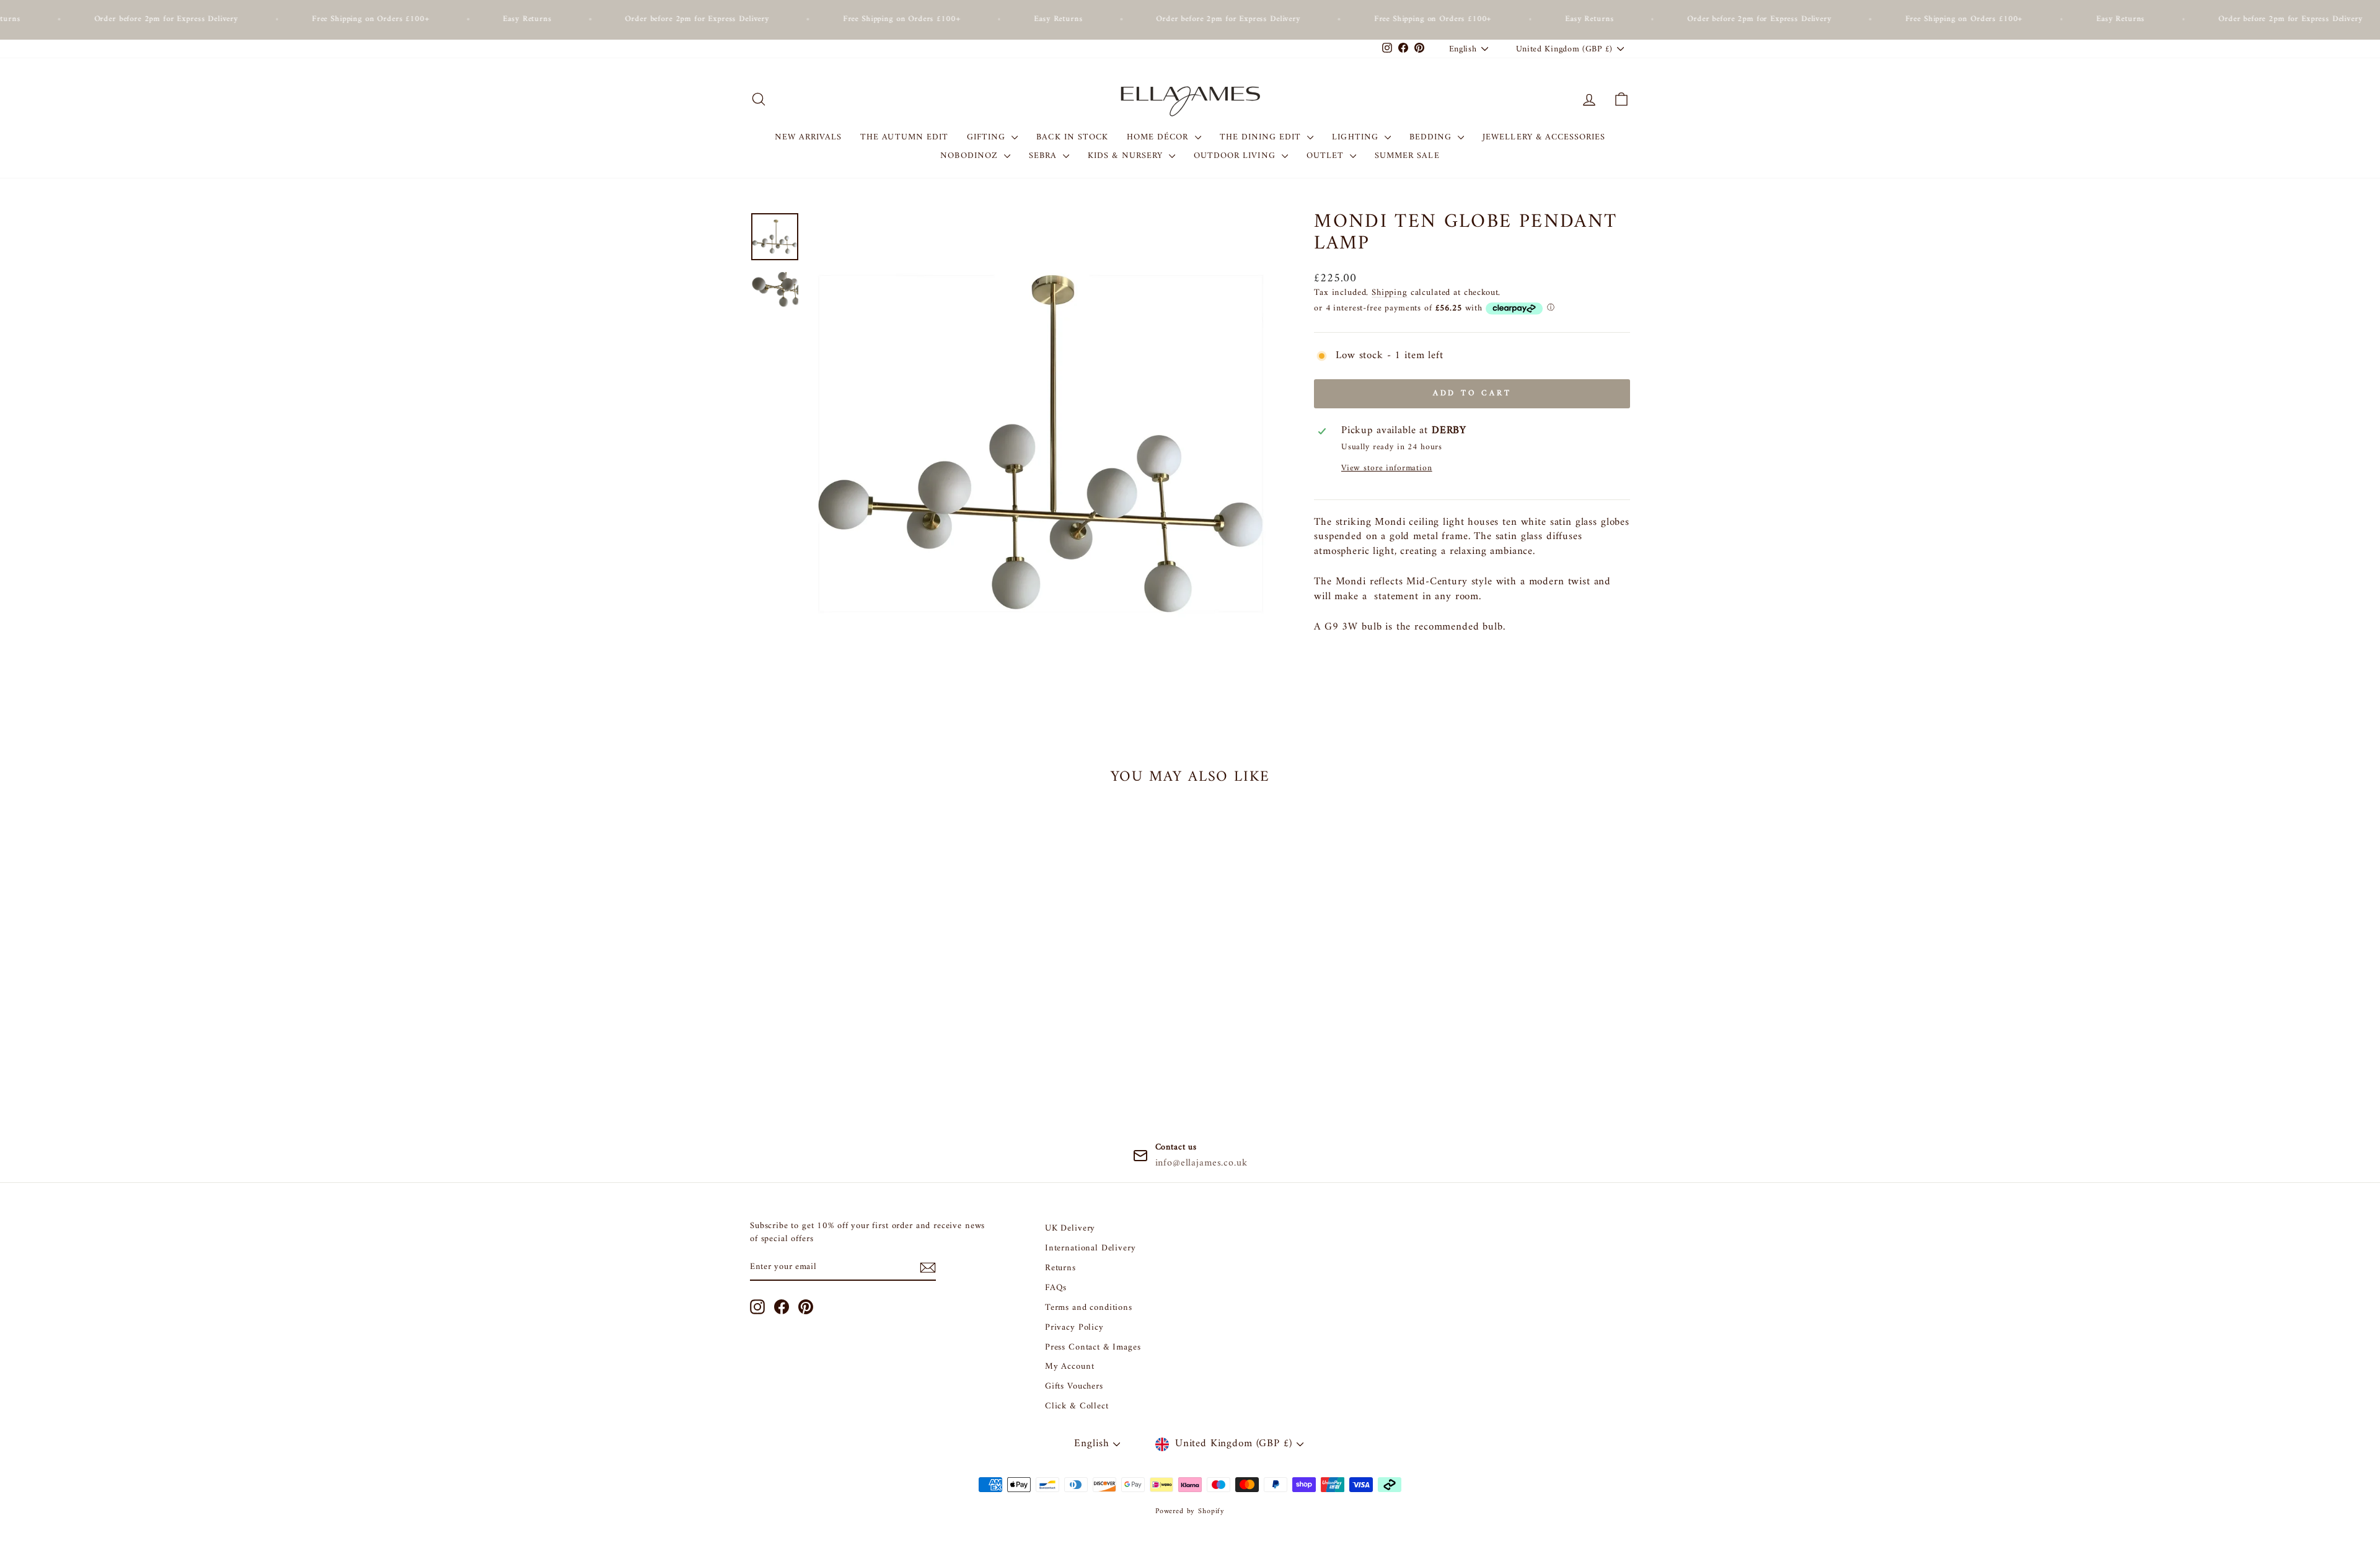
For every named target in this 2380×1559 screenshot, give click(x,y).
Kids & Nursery (1127, 156)
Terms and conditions (1089, 1308)
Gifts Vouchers (1074, 1386)
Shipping (1390, 293)
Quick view (855, 1011)
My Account (1070, 1367)
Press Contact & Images (1093, 1347)
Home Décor (1159, 137)
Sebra (1044, 156)
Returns (1060, 1268)
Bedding (1432, 137)
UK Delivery (1070, 1228)
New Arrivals (809, 137)
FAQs (1056, 1288)
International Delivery (1091, 1248)
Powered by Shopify (1190, 1512)
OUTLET (1327, 156)
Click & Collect (1077, 1406)
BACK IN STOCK (1072, 137)
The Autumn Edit (904, 137)
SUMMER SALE (1407, 156)
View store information (1387, 469)
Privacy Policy (1074, 1328)
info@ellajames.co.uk (1201, 1163)
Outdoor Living (1236, 156)
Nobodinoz (971, 156)
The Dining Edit (1262, 137)
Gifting (988, 137)
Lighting (1356, 137)
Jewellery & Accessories (1544, 137)
